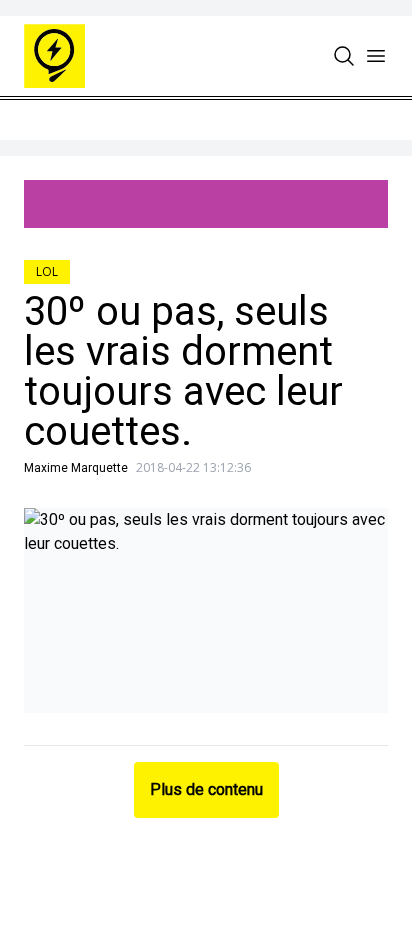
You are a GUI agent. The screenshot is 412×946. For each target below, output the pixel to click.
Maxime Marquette (76, 468)
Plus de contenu (206, 789)
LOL (47, 271)
